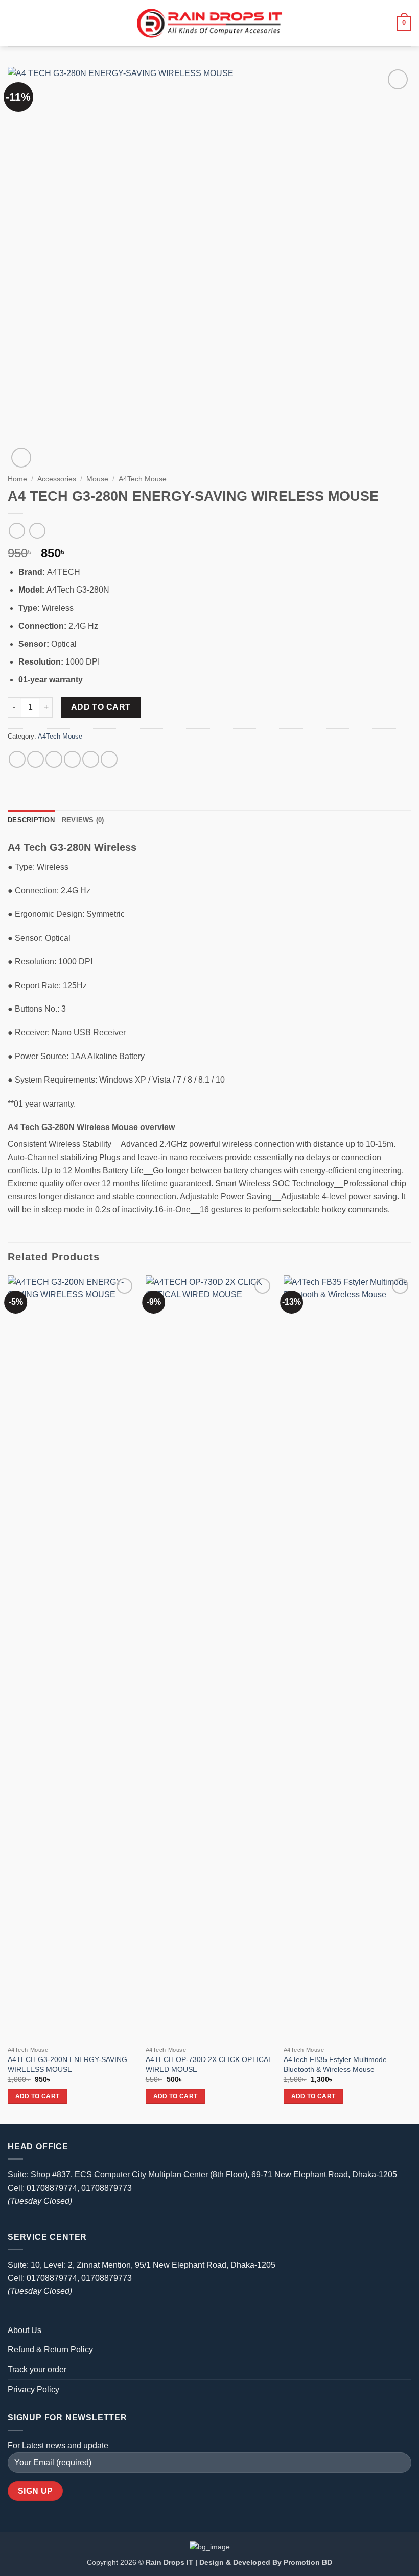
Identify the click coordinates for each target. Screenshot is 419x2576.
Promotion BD (308, 2562)
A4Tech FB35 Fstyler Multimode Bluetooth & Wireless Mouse (335, 2064)
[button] (14, 23)
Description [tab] (31, 820)
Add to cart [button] (38, 2096)
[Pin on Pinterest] (91, 759)
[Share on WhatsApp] (17, 759)
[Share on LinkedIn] (109, 759)
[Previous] (8, 1699)
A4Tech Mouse (143, 479)
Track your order (37, 2370)
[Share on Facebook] (36, 759)
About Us (25, 2330)
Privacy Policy (33, 2389)
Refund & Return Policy (50, 2350)
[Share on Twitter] (54, 759)
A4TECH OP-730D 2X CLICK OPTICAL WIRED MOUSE (209, 2064)
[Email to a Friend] (72, 759)
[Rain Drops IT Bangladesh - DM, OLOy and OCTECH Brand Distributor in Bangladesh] (209, 23)
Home (17, 479)
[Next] (411, 1699)
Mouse (97, 479)
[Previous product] (37, 531)
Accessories (57, 479)
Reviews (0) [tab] (83, 820)
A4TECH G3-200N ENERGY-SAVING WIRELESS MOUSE (67, 2064)
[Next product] (17, 531)
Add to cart (101, 707)
